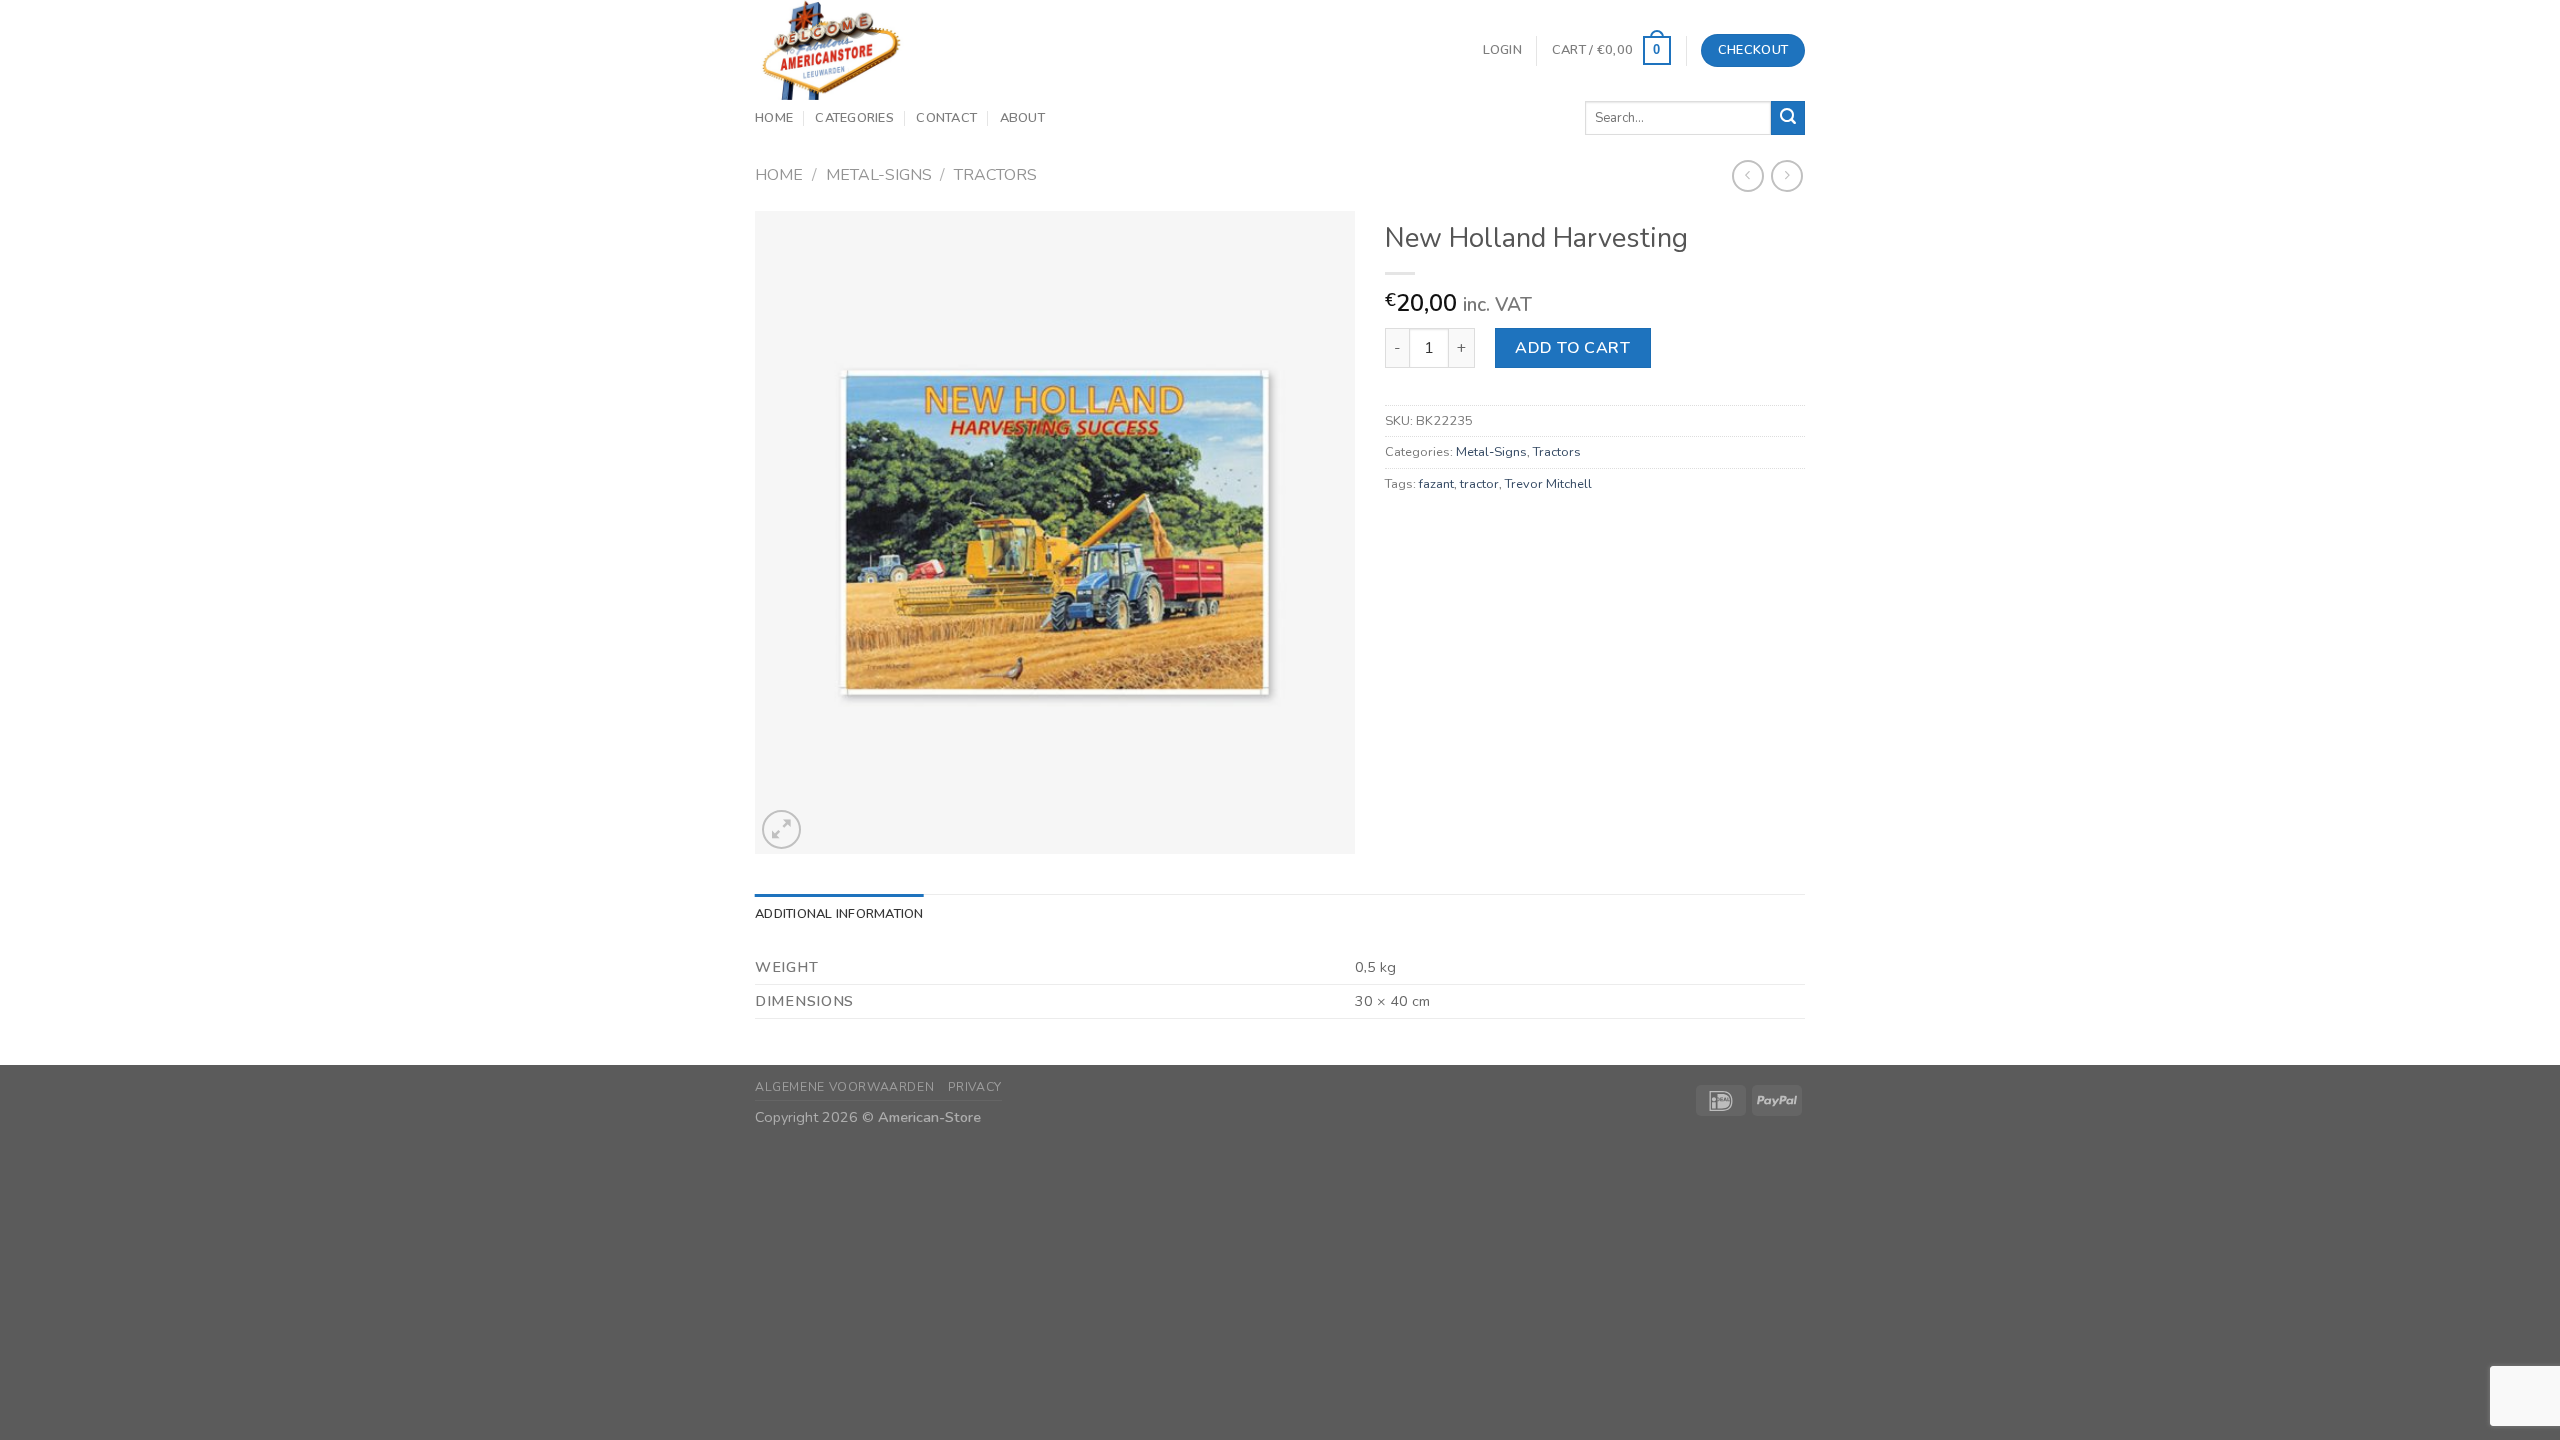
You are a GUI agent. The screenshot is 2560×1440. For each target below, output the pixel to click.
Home (774, 118)
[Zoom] (781, 829)
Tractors (995, 175)
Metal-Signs (879, 175)
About (1022, 118)
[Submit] (1788, 118)
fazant (1436, 484)
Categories (854, 118)
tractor (1479, 484)
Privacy (975, 1087)
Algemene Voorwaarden (844, 1087)
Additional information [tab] (839, 914)
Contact (946, 118)
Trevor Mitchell (1548, 484)
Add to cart (1572, 348)
